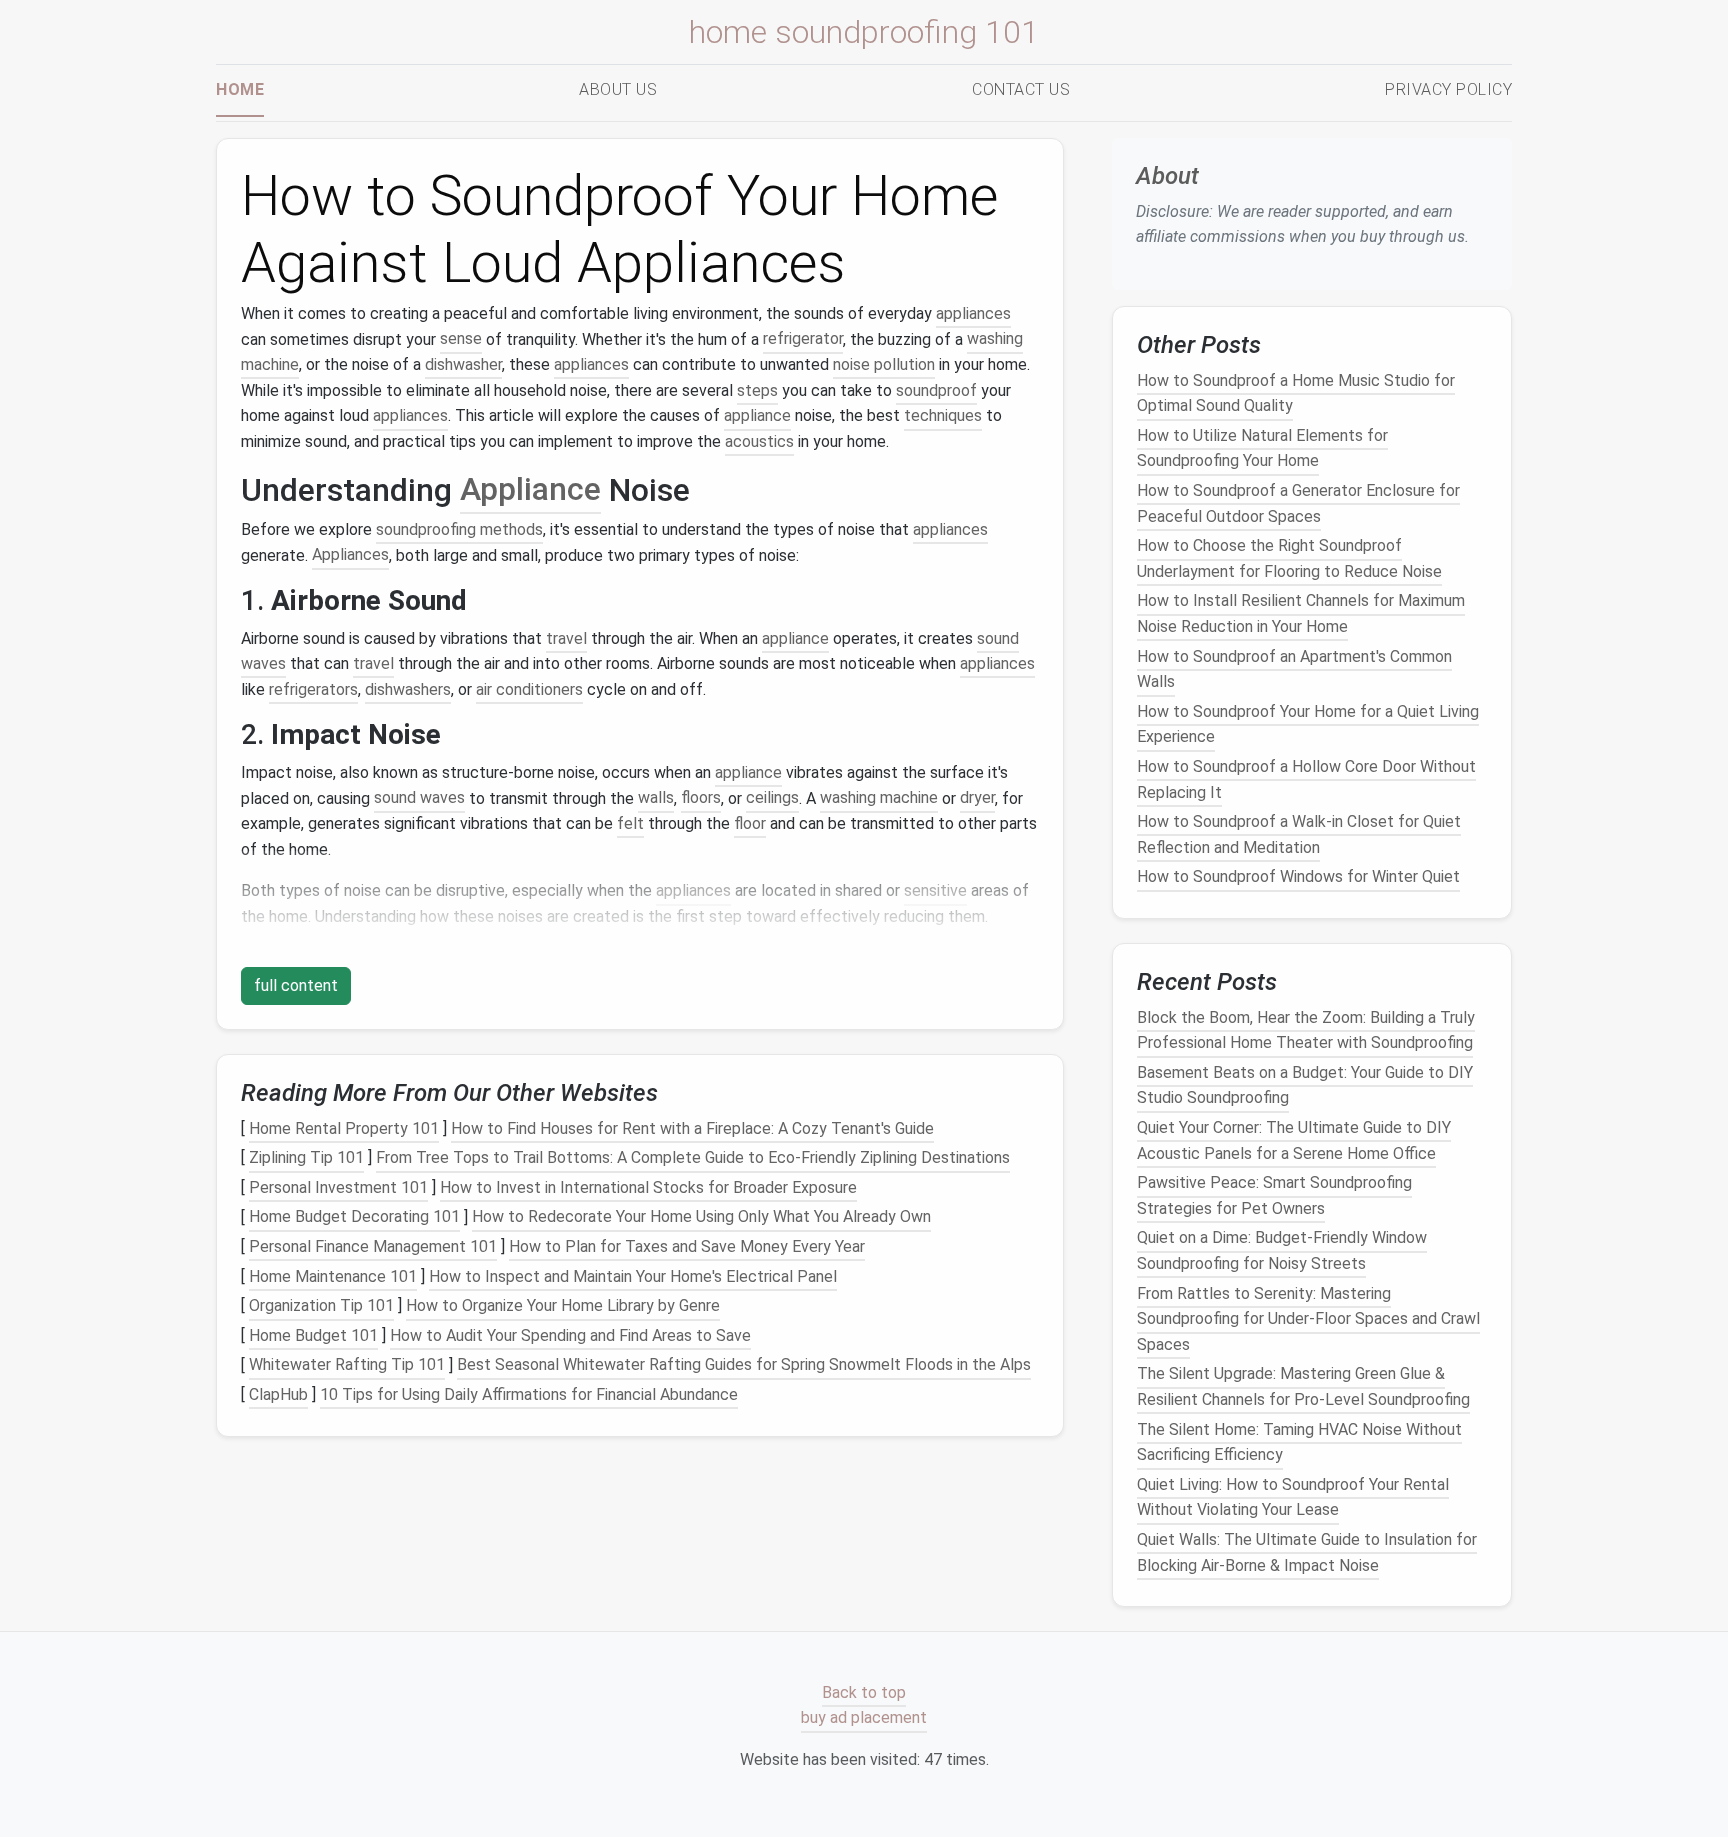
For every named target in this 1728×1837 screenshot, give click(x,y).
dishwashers (408, 689)
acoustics (759, 441)
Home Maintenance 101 (333, 1276)
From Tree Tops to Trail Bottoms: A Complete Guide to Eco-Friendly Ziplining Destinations (693, 1157)
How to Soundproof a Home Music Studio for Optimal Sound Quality (1296, 392)
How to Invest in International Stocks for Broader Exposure (648, 1187)
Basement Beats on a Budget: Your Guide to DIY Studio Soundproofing (1305, 1085)
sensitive (935, 890)
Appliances (350, 555)
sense (461, 339)
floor (750, 823)
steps (757, 390)
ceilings (772, 798)
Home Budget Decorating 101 (354, 1217)
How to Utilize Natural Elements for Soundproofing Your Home (1262, 448)
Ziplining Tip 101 (306, 1157)
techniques (943, 415)
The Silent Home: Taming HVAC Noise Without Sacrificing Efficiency (1299, 1441)
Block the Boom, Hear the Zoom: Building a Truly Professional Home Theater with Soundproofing (1306, 1029)
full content (296, 985)
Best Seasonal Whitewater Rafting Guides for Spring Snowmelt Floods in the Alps (744, 1365)
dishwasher (463, 364)
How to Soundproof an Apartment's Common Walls (1294, 668)
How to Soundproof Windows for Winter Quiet (1298, 876)
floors (701, 798)
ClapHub (278, 1394)
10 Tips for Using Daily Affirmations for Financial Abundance (529, 1394)
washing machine (879, 798)
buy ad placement (864, 1718)
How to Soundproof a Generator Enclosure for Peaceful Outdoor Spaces (1298, 503)
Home (240, 89)
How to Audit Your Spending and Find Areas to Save (570, 1335)
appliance (757, 415)
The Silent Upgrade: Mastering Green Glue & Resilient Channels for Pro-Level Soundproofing (1303, 1386)
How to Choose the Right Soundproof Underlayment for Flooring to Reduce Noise (1289, 558)
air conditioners (529, 689)
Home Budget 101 (313, 1335)
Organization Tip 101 (321, 1305)
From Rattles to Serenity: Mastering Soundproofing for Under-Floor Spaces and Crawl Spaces (1308, 1318)
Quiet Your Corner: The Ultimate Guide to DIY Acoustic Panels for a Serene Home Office (1294, 1140)
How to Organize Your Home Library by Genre (563, 1305)
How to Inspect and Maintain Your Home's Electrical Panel (633, 1276)
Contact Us (1021, 89)
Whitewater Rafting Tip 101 (347, 1365)
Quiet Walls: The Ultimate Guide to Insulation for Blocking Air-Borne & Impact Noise (1307, 1552)
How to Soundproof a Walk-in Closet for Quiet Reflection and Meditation (1299, 834)
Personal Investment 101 (338, 1187)
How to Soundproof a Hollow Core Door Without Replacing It (1306, 779)
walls (656, 798)
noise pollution (884, 364)
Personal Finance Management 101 (373, 1246)
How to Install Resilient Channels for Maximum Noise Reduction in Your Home (1301, 613)
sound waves (419, 798)
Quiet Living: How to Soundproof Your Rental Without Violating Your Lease (1293, 1497)
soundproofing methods (459, 529)
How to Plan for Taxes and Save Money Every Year (687, 1246)
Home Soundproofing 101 (864, 32)
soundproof (936, 390)
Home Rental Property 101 (344, 1128)
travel (566, 638)
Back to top (864, 1692)
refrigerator (803, 339)
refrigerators (313, 689)
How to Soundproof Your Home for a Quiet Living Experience (1308, 724)
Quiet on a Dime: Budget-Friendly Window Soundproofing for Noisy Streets (1282, 1250)
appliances (973, 313)
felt (630, 823)
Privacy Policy (1448, 89)
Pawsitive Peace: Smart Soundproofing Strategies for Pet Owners (1274, 1195)
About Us (618, 89)
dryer (977, 798)
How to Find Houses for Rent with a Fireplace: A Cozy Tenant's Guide (692, 1128)
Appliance (530, 490)
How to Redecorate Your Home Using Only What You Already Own (701, 1217)
